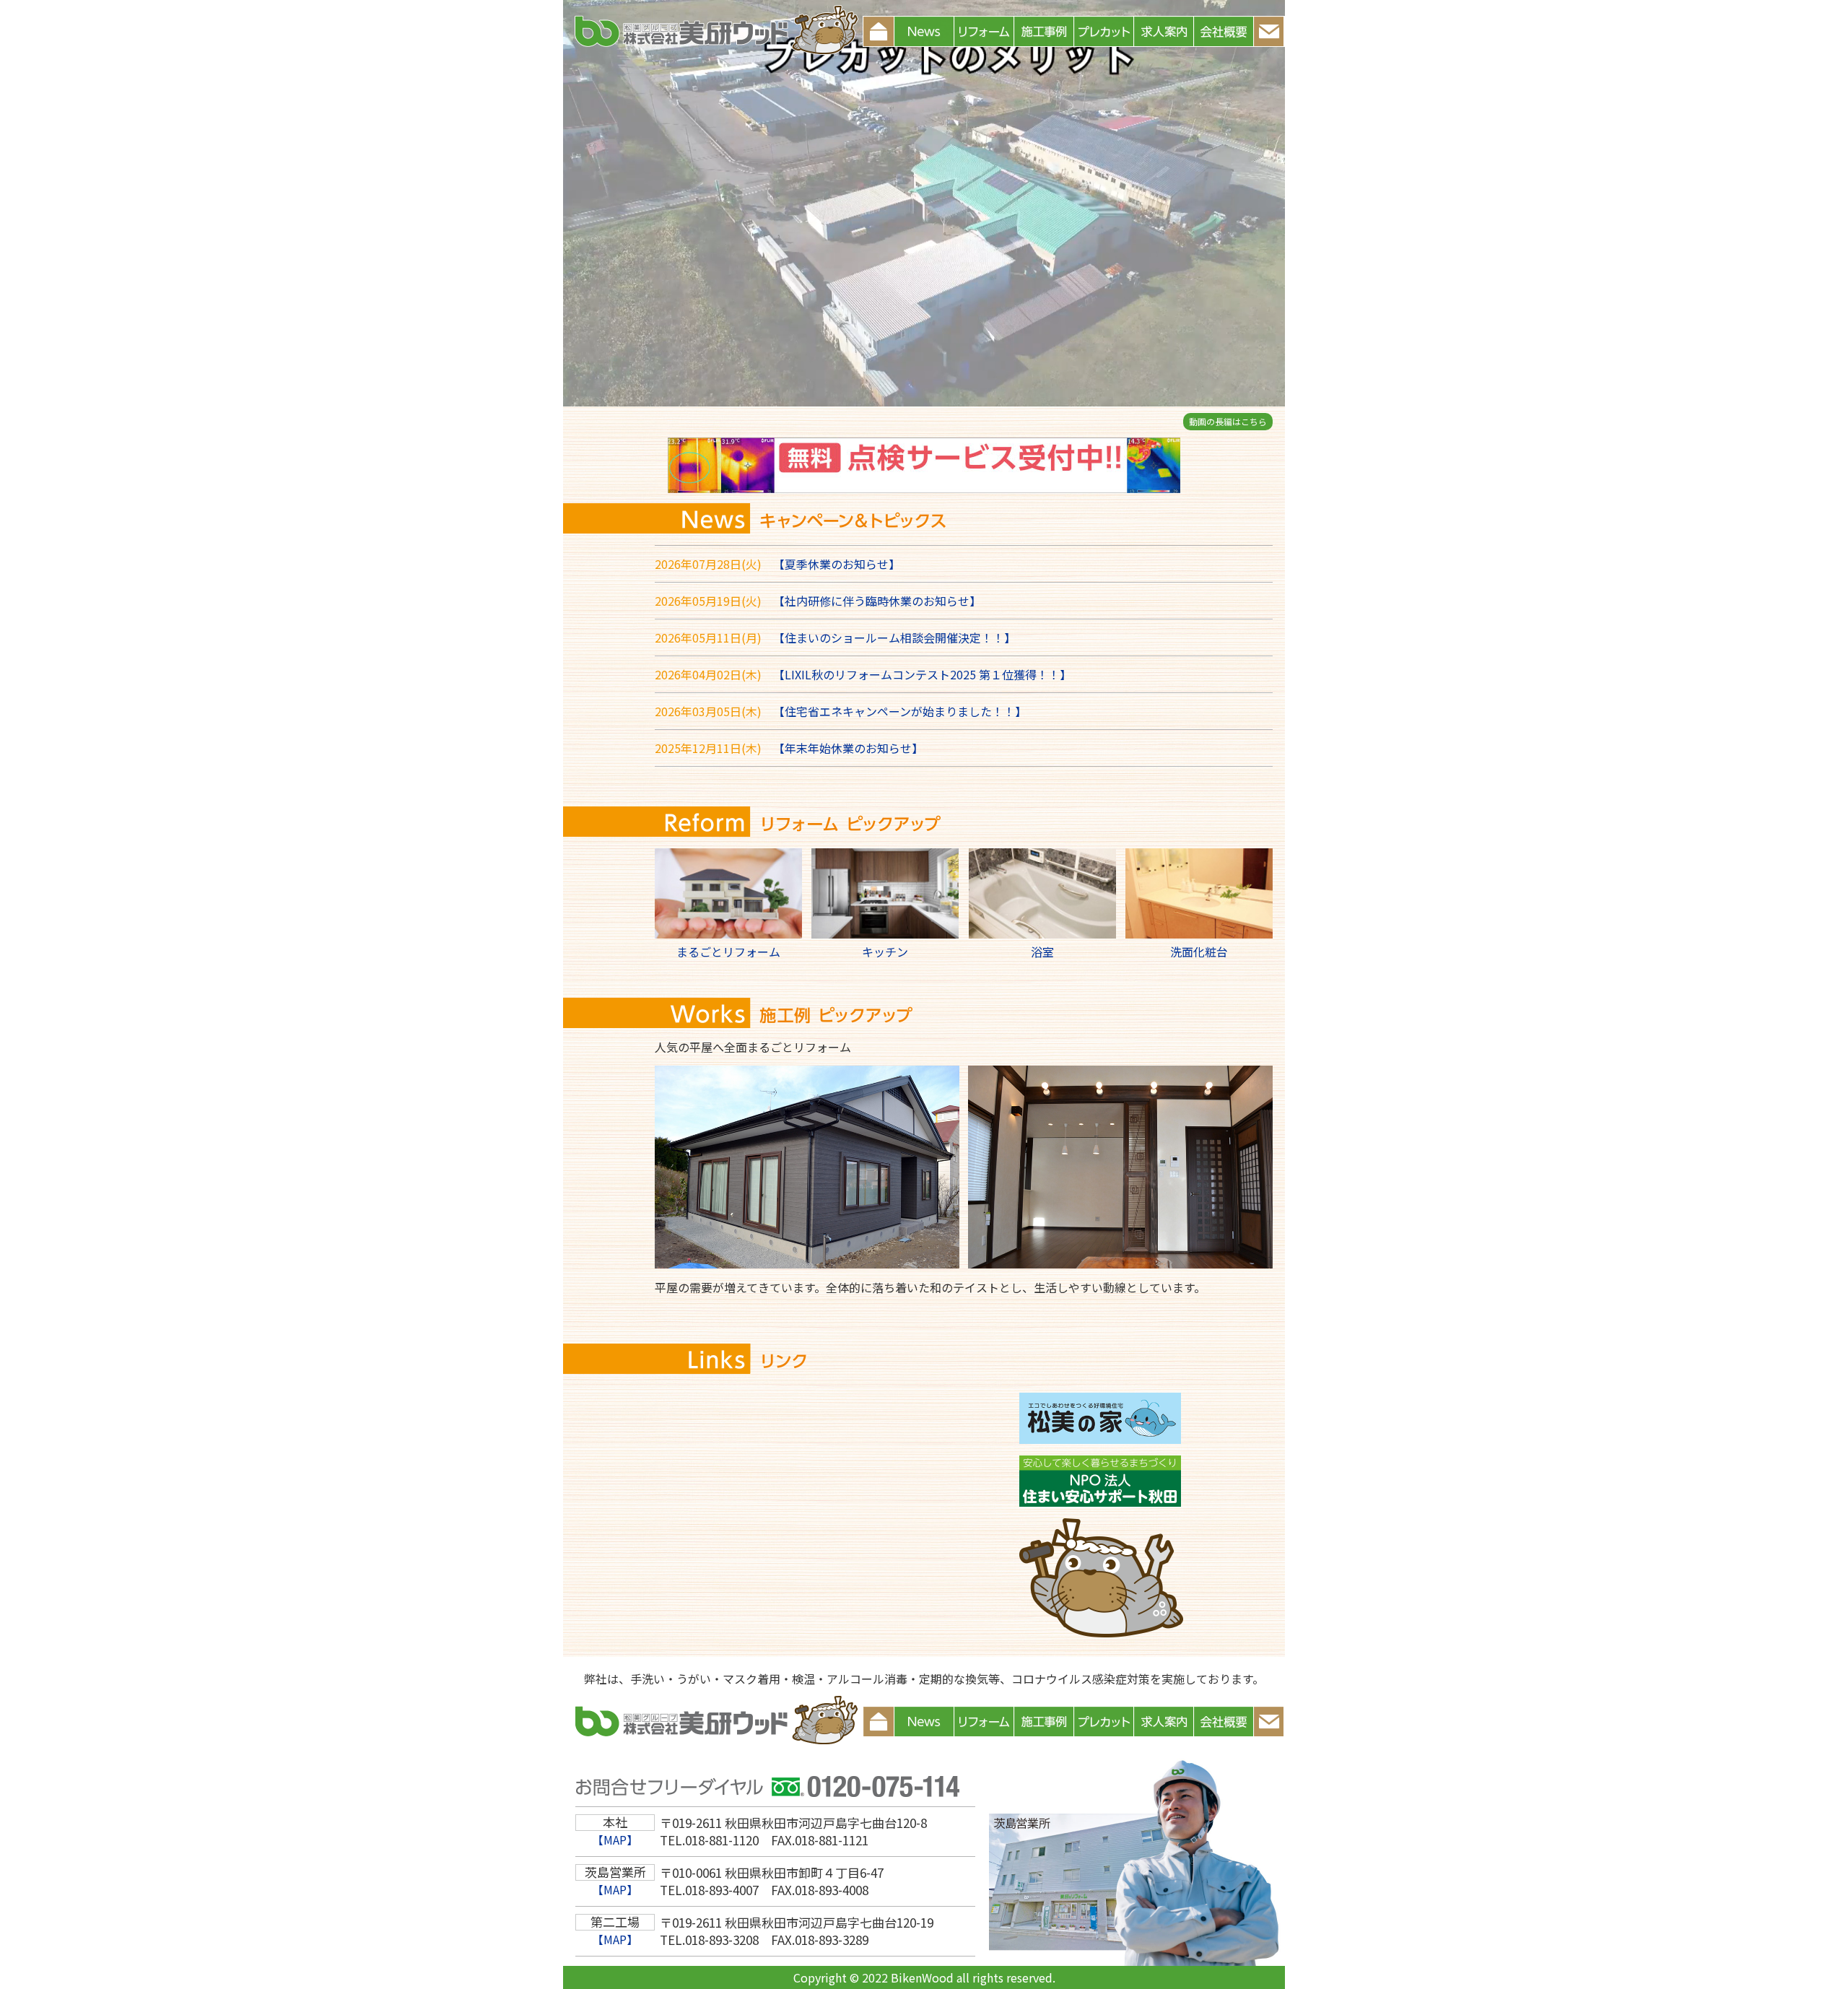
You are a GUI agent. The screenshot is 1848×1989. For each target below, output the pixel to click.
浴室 (1042, 952)
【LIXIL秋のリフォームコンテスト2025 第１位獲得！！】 (922, 674)
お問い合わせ (1283, 31)
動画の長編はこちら (1228, 421)
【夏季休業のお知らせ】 (837, 564)
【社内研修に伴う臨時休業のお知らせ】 (877, 601)
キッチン (885, 952)
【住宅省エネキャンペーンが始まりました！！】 (900, 711)
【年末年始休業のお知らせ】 (848, 748)
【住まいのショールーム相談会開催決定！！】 (894, 637)
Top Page (879, 31)
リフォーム (984, 31)
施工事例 (1044, 31)
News (924, 31)
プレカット (1104, 31)
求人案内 (1164, 31)
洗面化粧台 (1199, 952)
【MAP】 (615, 1840)
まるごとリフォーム (728, 952)
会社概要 (1224, 31)
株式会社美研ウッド (713, 31)
